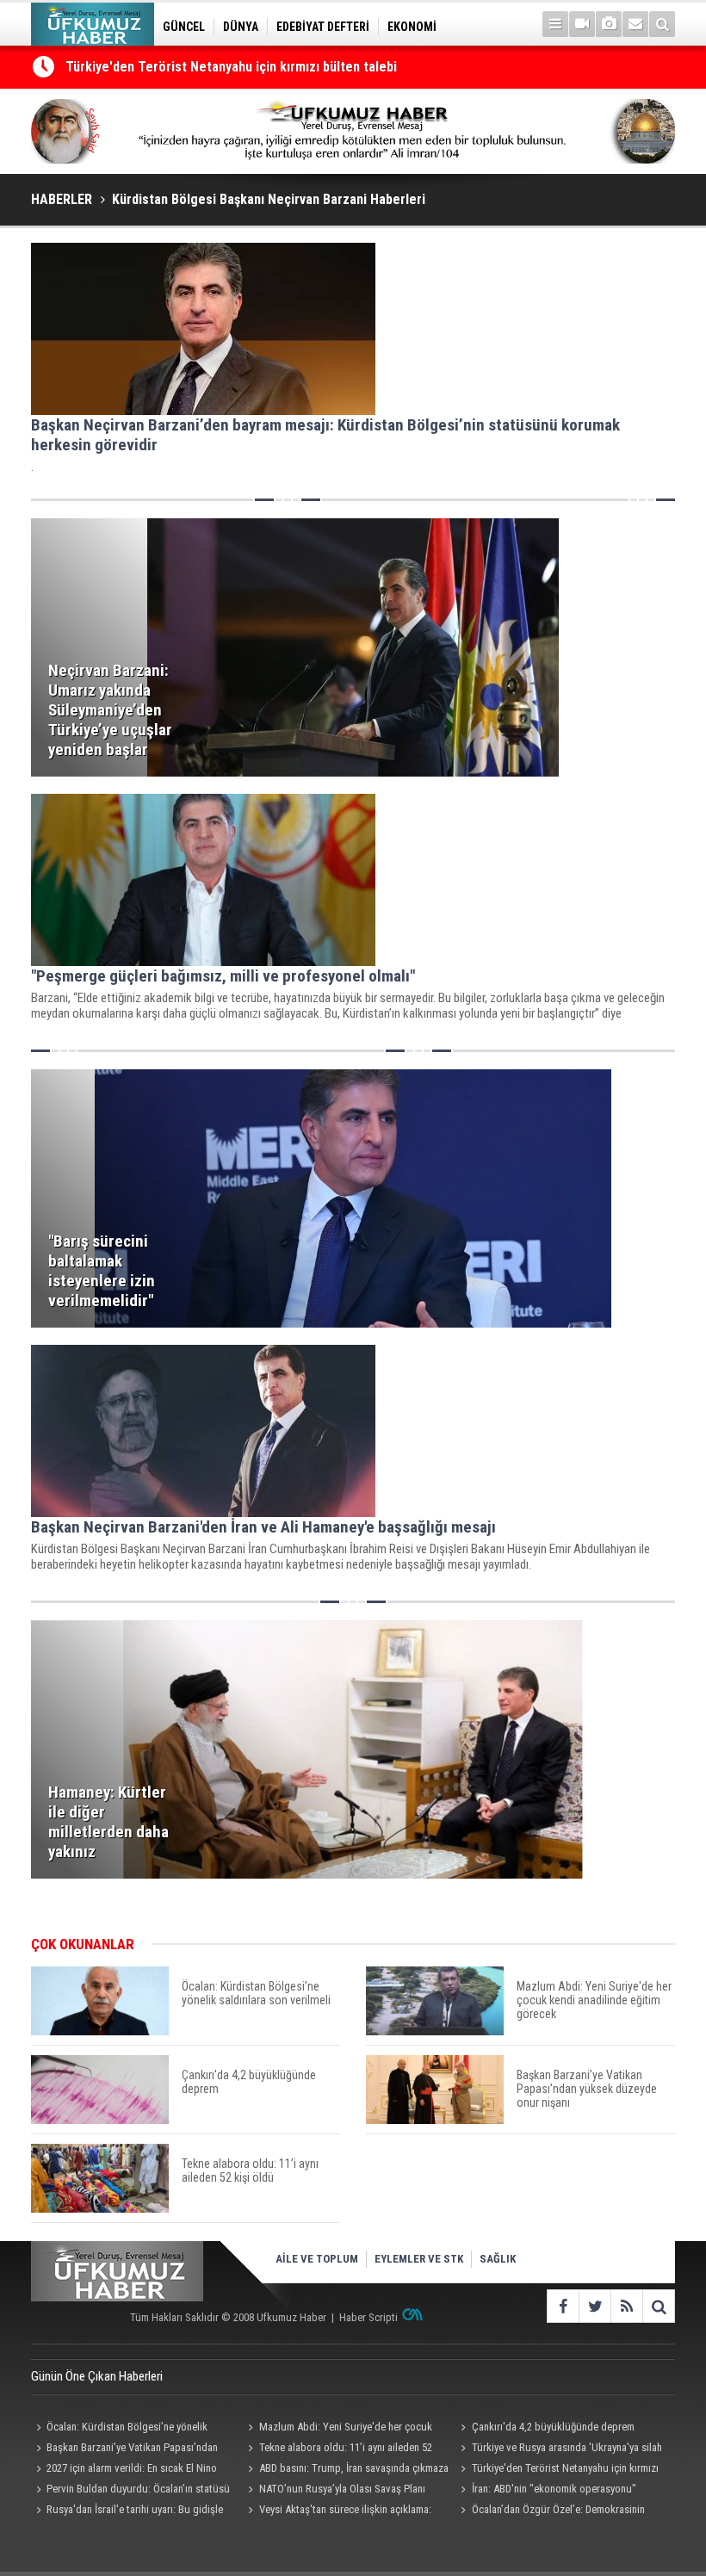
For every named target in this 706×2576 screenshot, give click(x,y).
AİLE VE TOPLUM (317, 2259)
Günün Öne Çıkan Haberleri (97, 2376)
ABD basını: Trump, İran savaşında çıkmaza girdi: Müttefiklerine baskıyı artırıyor (346, 2470)
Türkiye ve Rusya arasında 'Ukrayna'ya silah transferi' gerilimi (559, 2449)
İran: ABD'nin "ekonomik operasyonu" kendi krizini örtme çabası (546, 2491)
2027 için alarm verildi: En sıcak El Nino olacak (124, 2470)
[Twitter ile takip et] (595, 2306)
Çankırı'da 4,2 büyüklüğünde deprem (553, 2427)
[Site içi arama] (662, 24)
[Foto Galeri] (609, 24)
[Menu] (555, 24)
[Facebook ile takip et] (563, 2306)
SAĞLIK (498, 2259)
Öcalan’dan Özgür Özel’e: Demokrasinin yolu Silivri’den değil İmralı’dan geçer (551, 2511)
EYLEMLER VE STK (419, 2259)
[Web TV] (582, 24)
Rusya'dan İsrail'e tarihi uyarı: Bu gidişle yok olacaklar (127, 2511)
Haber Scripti (368, 2317)
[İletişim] (635, 24)
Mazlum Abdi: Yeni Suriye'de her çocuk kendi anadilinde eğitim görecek (338, 2429)
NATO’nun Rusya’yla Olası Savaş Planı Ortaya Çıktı (334, 2491)
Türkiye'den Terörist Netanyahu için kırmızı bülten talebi (231, 67)
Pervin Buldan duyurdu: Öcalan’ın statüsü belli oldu (130, 2491)
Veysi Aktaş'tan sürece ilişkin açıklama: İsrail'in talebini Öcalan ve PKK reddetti (338, 2511)
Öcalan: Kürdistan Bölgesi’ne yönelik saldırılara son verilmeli (119, 2429)
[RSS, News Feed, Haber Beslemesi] (626, 2306)
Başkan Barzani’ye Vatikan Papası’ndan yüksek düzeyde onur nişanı (124, 2449)
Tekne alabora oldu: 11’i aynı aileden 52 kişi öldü (338, 2449)
